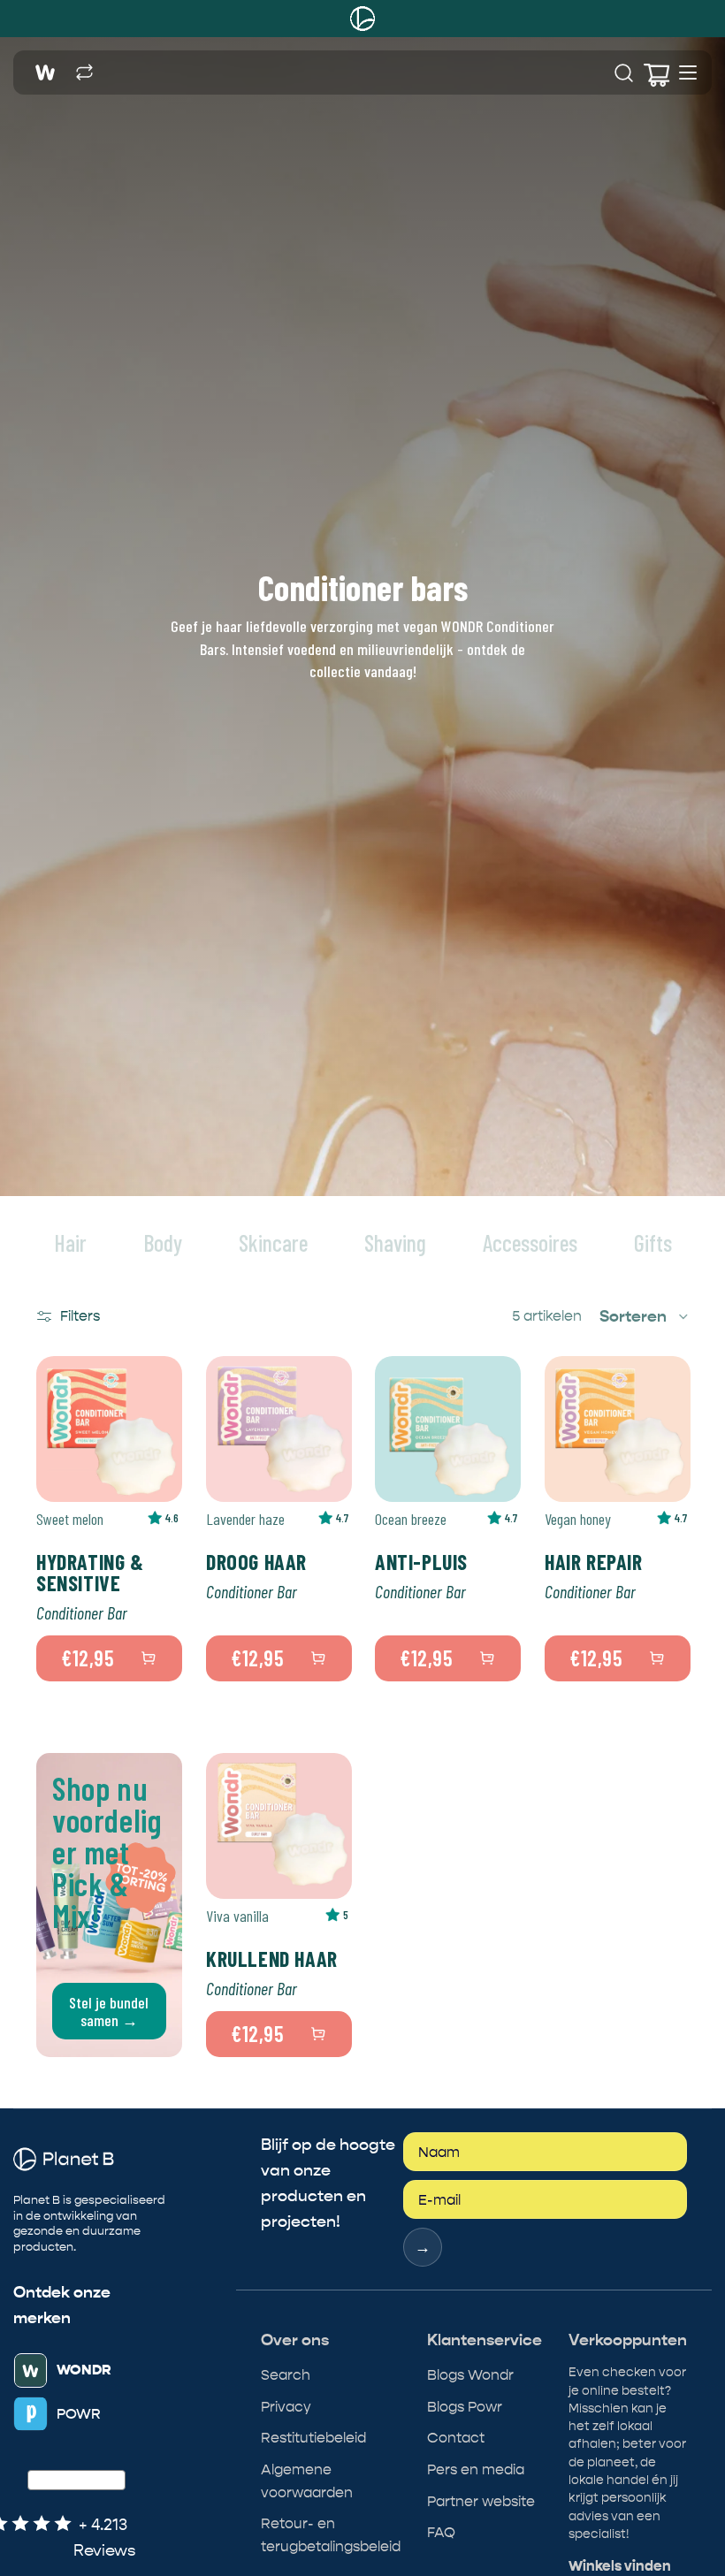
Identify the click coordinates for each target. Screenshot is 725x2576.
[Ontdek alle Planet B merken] (84, 73)
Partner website (481, 2501)
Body (163, 1242)
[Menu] (688, 72)
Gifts (653, 1242)
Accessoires (530, 1242)
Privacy (286, 2407)
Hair (70, 1242)
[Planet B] (362, 19)
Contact (456, 2438)
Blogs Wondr (470, 2375)
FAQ (441, 2532)
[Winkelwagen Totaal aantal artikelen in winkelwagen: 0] (655, 73)
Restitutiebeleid (313, 2438)
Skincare (273, 1242)
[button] (645, 1316)
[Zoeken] (624, 73)
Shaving (395, 1242)
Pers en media (476, 2469)
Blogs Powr (465, 2407)
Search (286, 2375)
